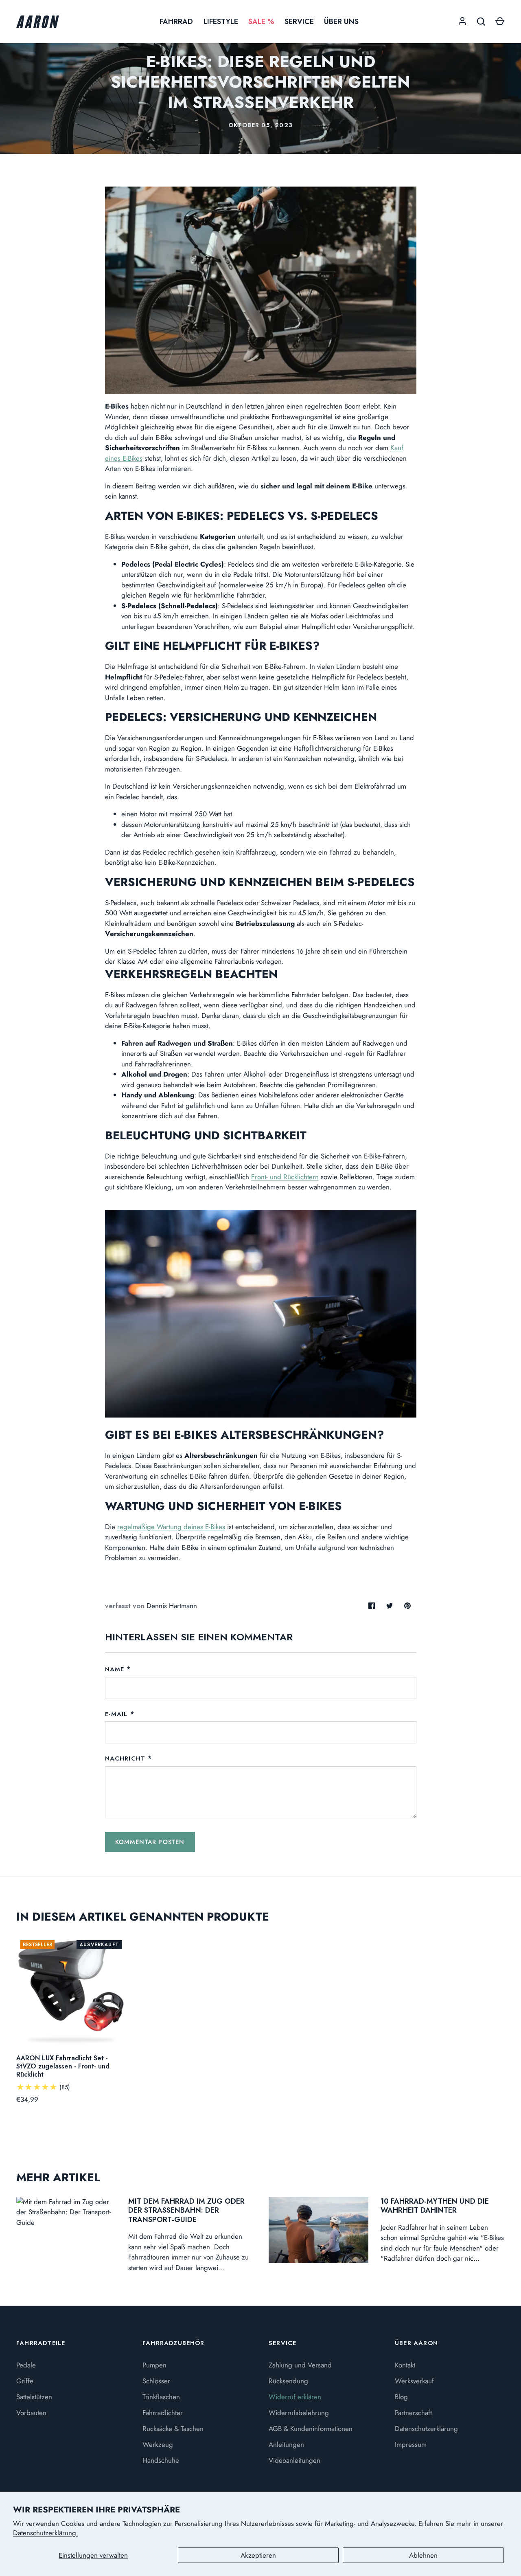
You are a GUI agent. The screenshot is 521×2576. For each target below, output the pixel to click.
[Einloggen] (462, 22)
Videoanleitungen (294, 2460)
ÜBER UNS (341, 22)
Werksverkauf (414, 2381)
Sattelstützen (34, 2397)
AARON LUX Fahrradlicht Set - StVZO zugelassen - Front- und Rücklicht (63, 2066)
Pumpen (154, 2365)
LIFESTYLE (221, 22)
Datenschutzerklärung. (46, 2533)
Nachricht (125, 1758)
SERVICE (299, 22)
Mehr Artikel (58, 2177)
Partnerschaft (413, 2413)
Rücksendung (288, 2381)
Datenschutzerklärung (426, 2429)
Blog (401, 2397)
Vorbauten (31, 2413)
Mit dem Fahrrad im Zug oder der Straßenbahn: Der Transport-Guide (186, 2210)
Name (115, 1669)
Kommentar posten (150, 1842)
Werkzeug (158, 2444)
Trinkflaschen (161, 2397)
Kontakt (405, 2365)
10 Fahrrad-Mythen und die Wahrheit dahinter (435, 2206)
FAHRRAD (176, 22)
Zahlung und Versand (300, 2365)
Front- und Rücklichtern (285, 1177)
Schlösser (156, 2381)
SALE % (261, 22)
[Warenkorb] (500, 22)
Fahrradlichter (163, 2413)
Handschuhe (161, 2460)
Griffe (25, 2381)
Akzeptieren (258, 2555)
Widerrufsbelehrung (299, 2413)
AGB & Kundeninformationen (311, 2429)
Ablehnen (423, 2555)
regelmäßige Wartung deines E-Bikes (171, 1527)
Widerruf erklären (295, 2397)
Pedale (26, 2365)
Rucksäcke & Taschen (173, 2429)
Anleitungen (286, 2444)
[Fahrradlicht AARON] (261, 1415)
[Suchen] (481, 22)
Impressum (411, 2444)
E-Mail (116, 1714)
